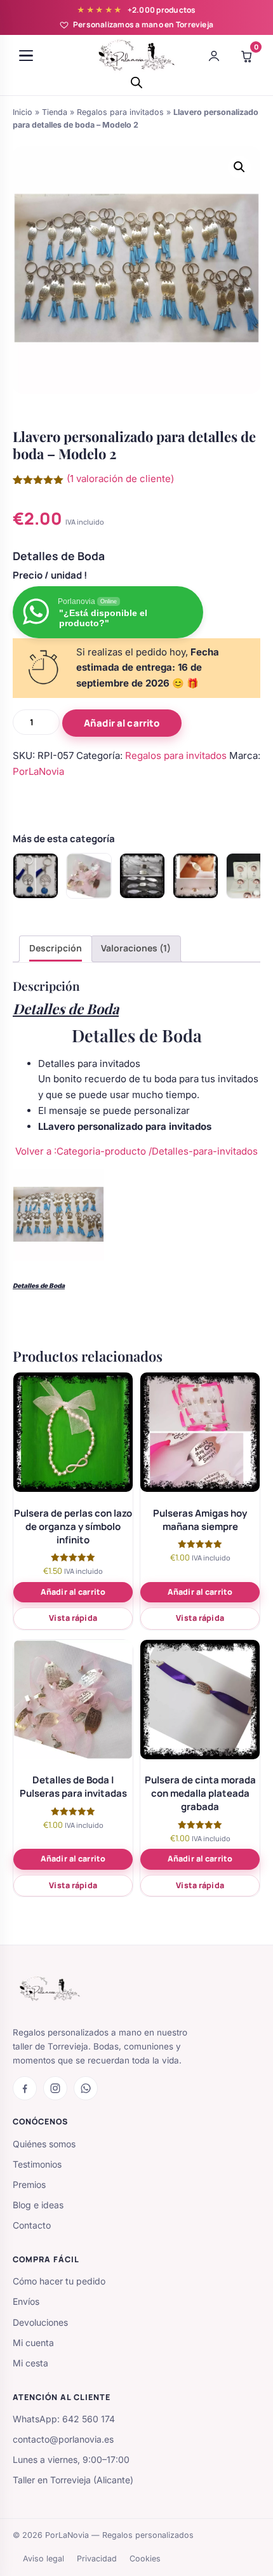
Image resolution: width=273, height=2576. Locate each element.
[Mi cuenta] (214, 56)
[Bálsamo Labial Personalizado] (249, 876)
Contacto (32, 2225)
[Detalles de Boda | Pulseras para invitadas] (89, 876)
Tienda (55, 112)
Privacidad (97, 2559)
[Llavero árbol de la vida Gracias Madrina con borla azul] (36, 876)
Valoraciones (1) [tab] (136, 948)
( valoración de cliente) (120, 479)
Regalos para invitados (120, 112)
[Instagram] (55, 2088)
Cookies (145, 2559)
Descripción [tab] (56, 948)
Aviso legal (43, 2559)
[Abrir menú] (26, 56)
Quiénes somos (44, 2144)
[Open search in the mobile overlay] (136, 82)
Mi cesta (30, 2363)
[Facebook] (25, 2088)
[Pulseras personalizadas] (142, 876)
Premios (29, 2184)
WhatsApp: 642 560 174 (64, 2419)
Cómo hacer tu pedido (59, 2281)
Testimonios (37, 2164)
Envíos (26, 2301)
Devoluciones (40, 2322)
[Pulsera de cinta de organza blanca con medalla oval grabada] (196, 876)
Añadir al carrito (122, 723)
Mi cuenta (33, 2343)
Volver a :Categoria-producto (82, 1151)
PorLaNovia (38, 771)
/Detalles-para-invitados (203, 1151)
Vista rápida (73, 1618)
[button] (239, 167)
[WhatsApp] (86, 2088)
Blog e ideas (38, 2205)
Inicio (23, 112)
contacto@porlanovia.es (63, 2439)
